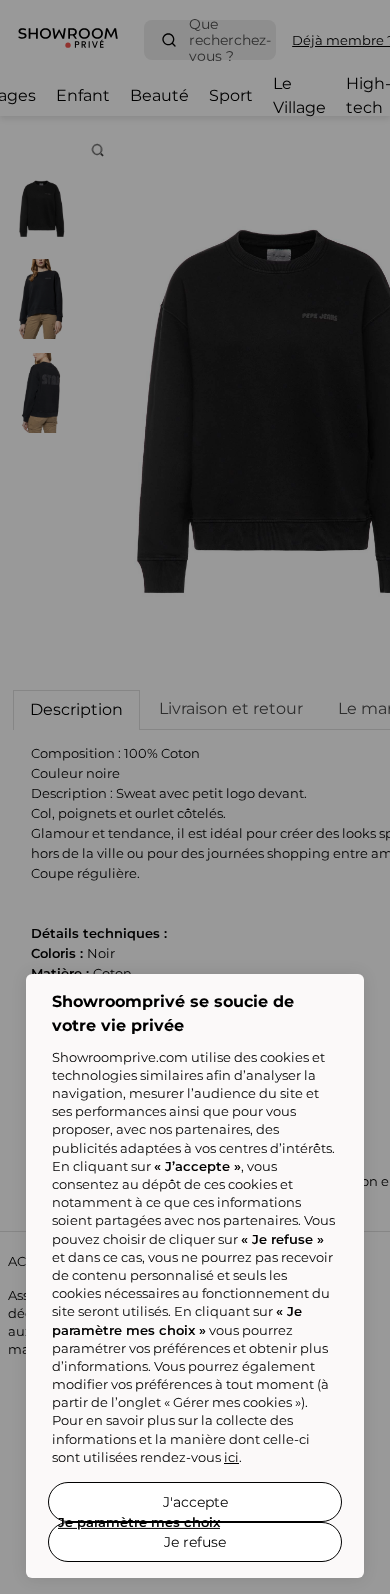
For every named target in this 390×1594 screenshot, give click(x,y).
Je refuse (195, 1542)
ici (231, 1457)
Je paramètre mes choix (139, 1522)
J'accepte (195, 1502)
